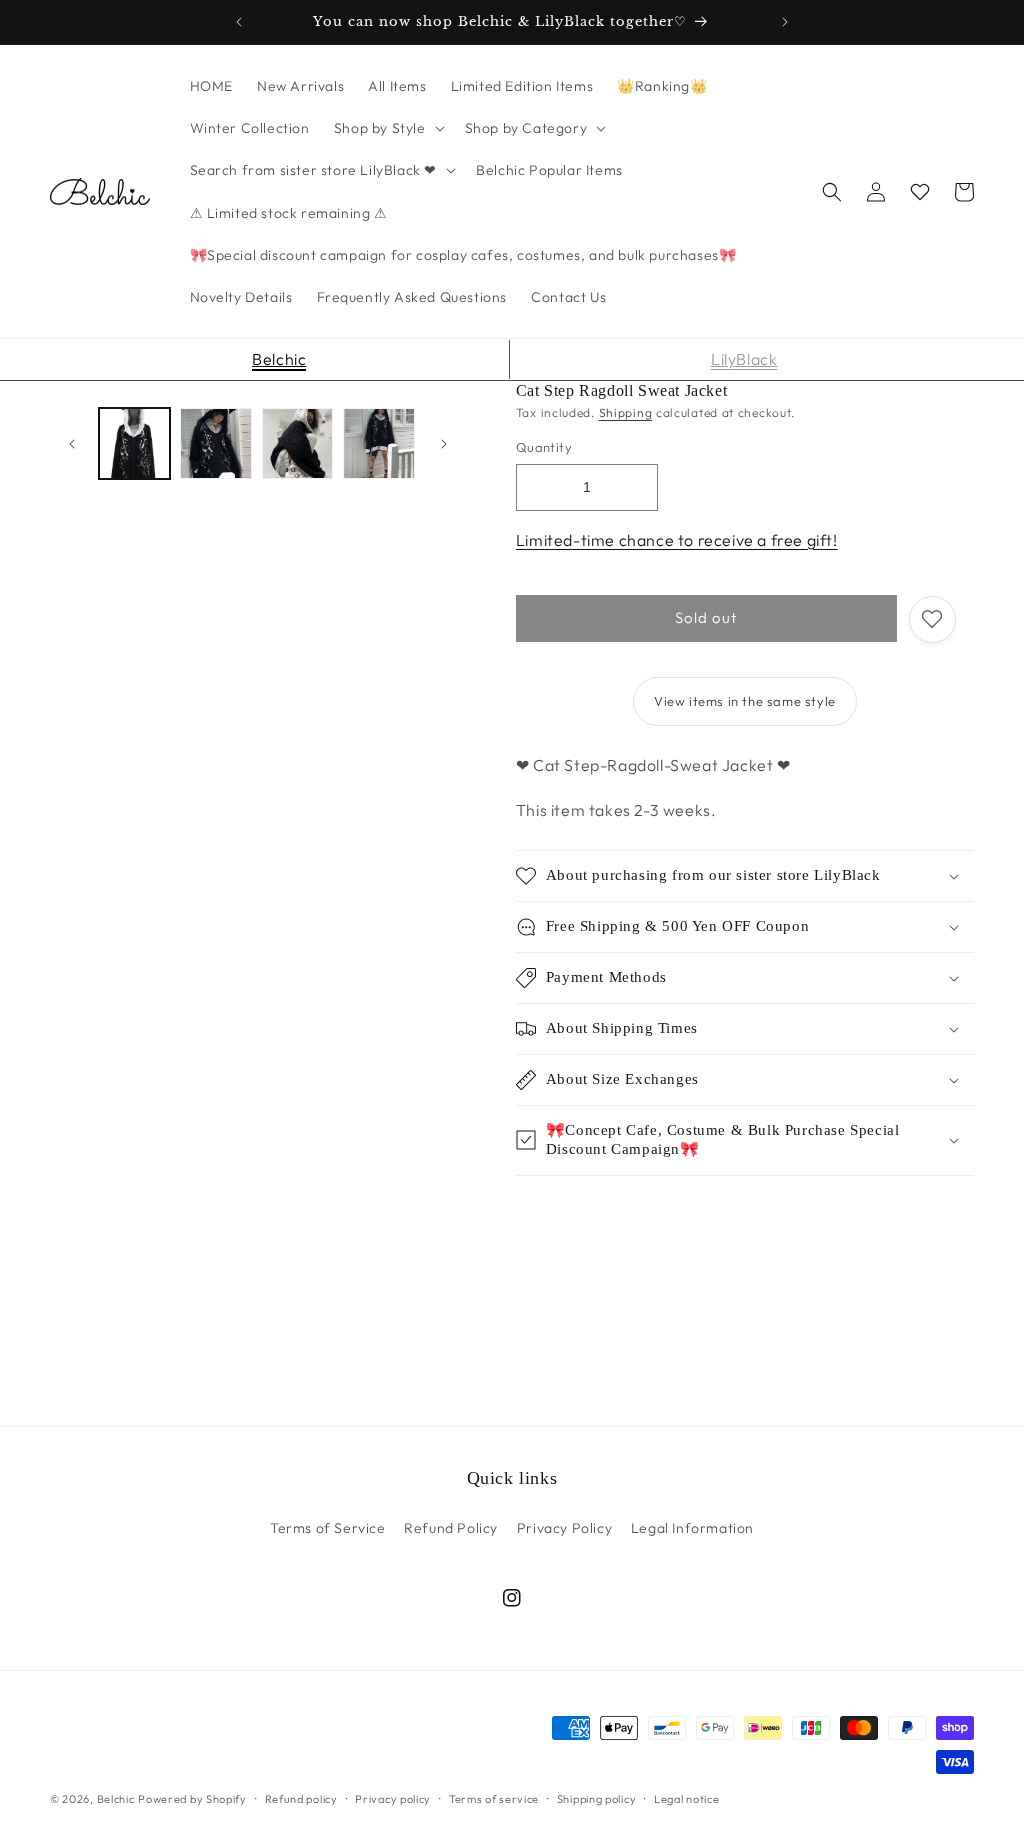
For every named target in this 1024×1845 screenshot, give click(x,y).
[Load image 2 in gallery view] (215, 443)
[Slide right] (444, 444)
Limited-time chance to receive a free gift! (677, 540)
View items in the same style (745, 701)
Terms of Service (328, 1528)
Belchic (279, 359)
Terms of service (494, 1799)
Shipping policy (597, 1799)
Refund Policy (451, 1528)
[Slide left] (72, 444)
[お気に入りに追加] (932, 619)
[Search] (832, 192)
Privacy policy (393, 1799)
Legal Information (692, 1528)
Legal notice (686, 1799)
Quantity (544, 447)
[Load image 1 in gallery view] (134, 443)
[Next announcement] (785, 22)
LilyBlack (744, 359)
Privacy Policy (564, 1528)
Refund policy (301, 1799)
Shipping (626, 412)
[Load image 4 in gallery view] (378, 443)
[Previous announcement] (239, 22)
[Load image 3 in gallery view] (297, 443)
